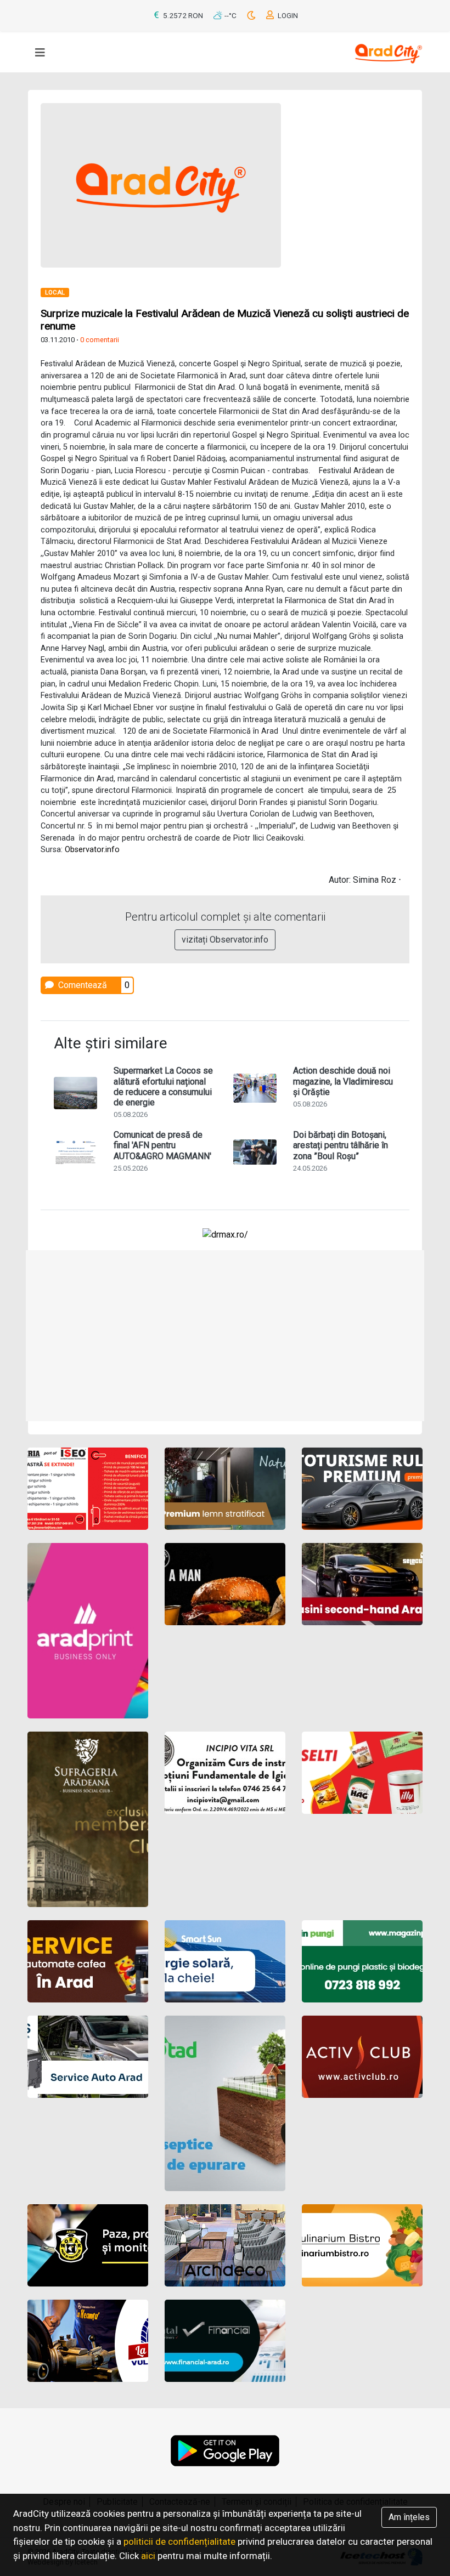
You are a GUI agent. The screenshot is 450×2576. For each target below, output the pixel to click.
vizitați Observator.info (225, 940)
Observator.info (92, 850)
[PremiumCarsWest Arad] (362, 1489)
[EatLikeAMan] (225, 1584)
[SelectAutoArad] (362, 1584)
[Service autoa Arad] (88, 2057)
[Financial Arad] (225, 2341)
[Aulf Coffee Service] (88, 1961)
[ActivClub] (362, 2057)
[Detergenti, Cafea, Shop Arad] (362, 1773)
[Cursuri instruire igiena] (225, 1773)
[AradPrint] (88, 1631)
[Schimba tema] (252, 16)
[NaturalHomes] (225, 1489)
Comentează (81, 985)
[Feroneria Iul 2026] (88, 1489)
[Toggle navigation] (40, 53)
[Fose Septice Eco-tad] (225, 2103)
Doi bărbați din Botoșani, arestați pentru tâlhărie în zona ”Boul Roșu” (341, 1145)
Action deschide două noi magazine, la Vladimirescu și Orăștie (343, 1081)
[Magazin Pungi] (362, 1961)
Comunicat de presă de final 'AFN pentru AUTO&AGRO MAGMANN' (162, 1145)
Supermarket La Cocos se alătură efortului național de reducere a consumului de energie (163, 1086)
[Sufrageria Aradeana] (88, 1819)
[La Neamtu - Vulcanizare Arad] (88, 2341)
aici (148, 2556)
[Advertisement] (225, 1336)
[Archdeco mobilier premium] (225, 2245)
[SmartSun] (225, 1961)
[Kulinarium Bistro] (362, 2245)
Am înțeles (409, 2517)
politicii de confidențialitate (179, 2541)
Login (287, 16)
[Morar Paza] (88, 2245)
